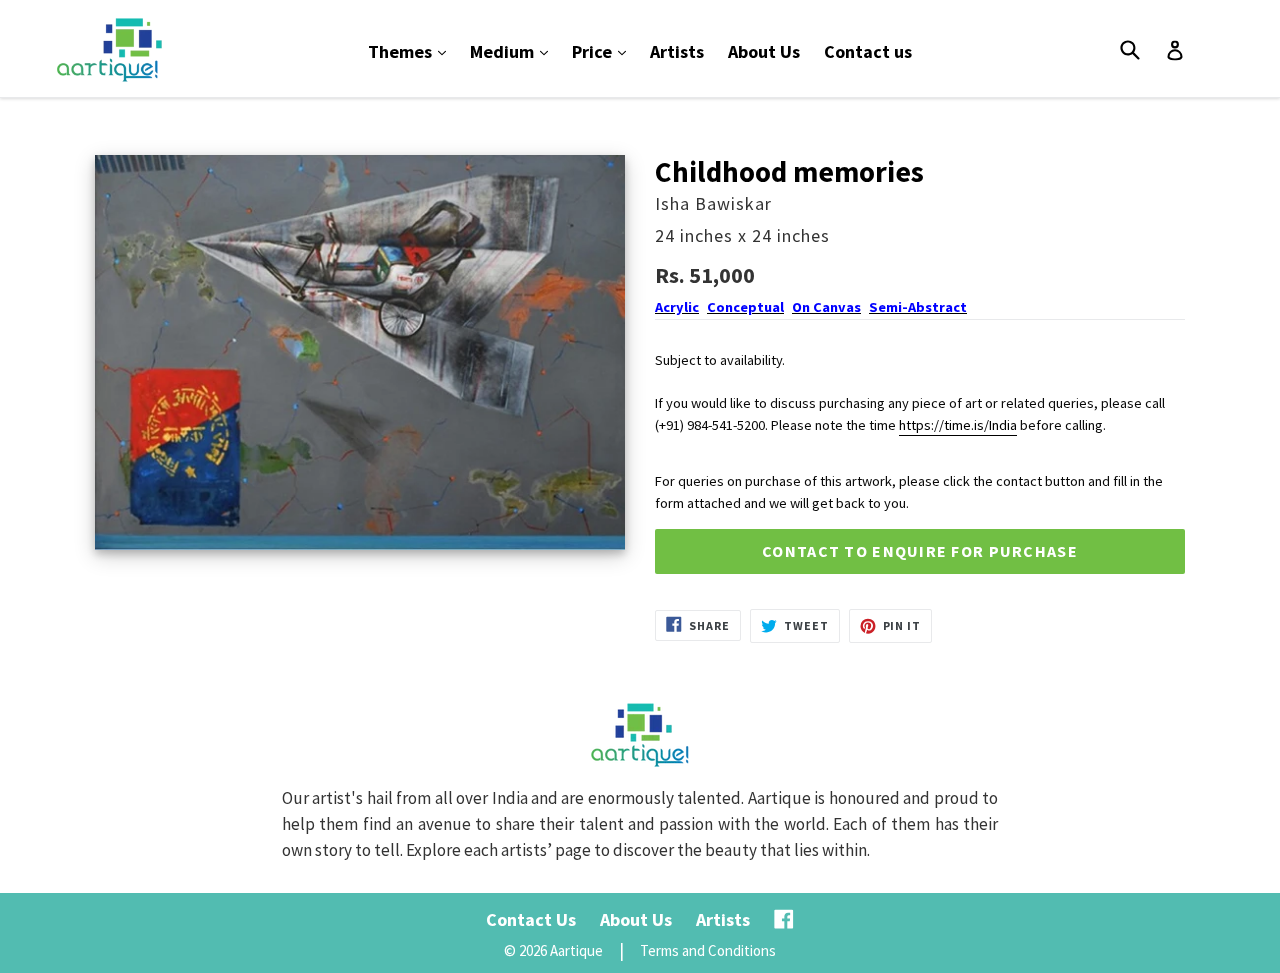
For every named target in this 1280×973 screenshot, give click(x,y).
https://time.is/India (958, 425)
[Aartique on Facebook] (784, 919)
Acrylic (677, 307)
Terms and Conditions (708, 950)
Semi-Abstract (918, 307)
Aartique (576, 950)
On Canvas (826, 307)
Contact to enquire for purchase (920, 551)
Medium (514, 51)
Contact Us (531, 919)
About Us (764, 51)
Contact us (868, 51)
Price (604, 51)
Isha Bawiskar (713, 203)
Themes (412, 51)
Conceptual (745, 307)
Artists (677, 51)
